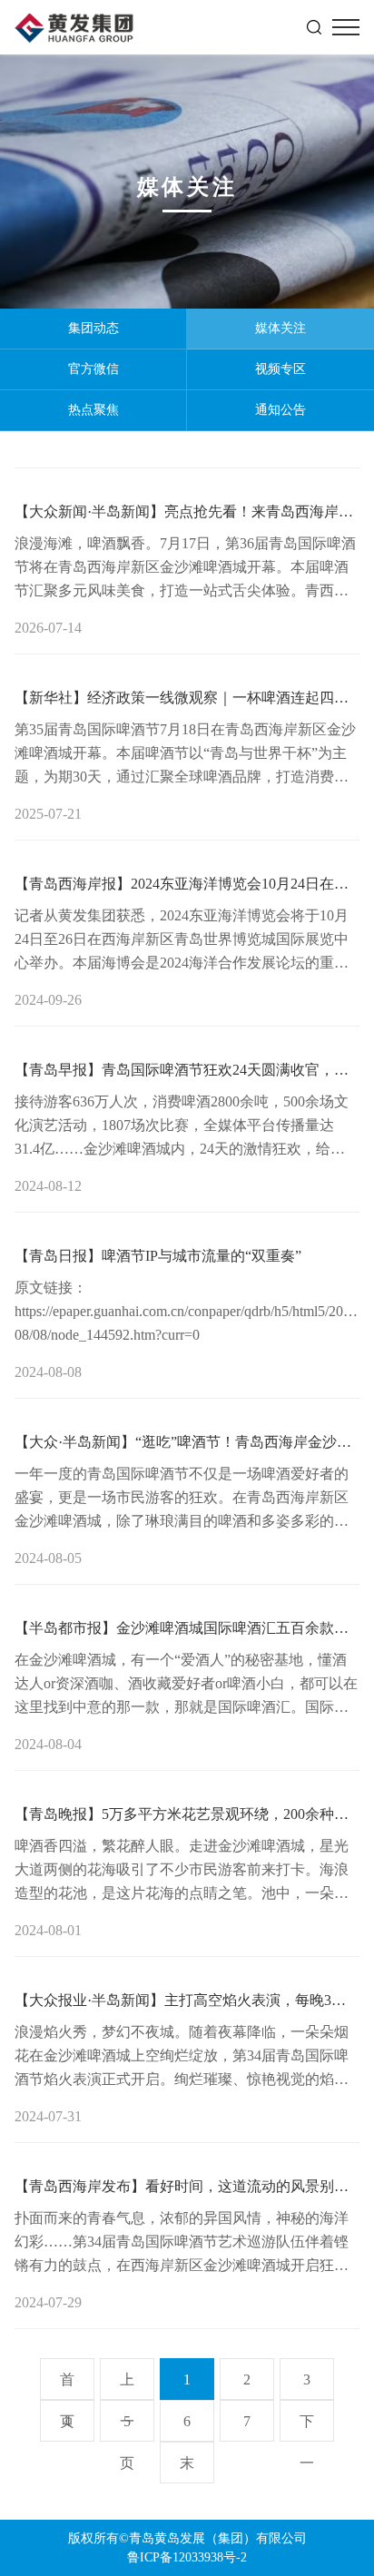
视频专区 (280, 369)
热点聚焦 (93, 410)
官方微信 (93, 369)
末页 (187, 2469)
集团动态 (93, 328)
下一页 (307, 2428)
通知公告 (280, 410)
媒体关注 (280, 328)
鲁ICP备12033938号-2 (187, 2557)
